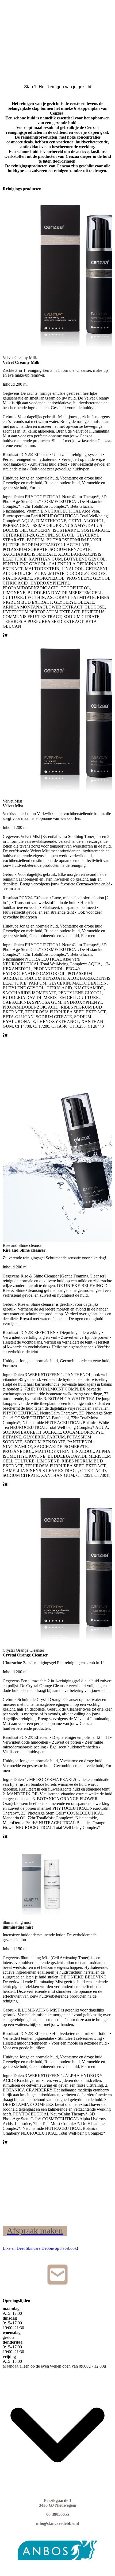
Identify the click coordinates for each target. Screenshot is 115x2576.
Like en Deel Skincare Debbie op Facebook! (40, 2248)
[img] (57, 15)
